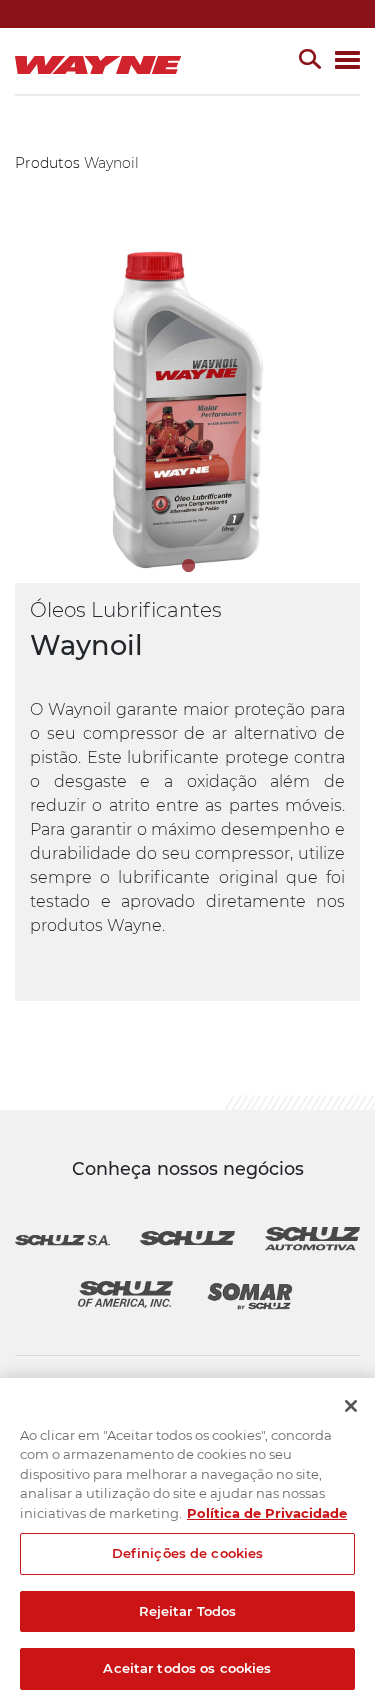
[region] (187, 1542)
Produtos (47, 163)
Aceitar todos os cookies (187, 1668)
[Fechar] (351, 1406)
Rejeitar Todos (188, 1611)
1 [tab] (188, 565)
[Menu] (347, 61)
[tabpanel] (187, 410)
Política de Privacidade (267, 1513)
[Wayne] (102, 61)
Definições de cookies (188, 1553)
